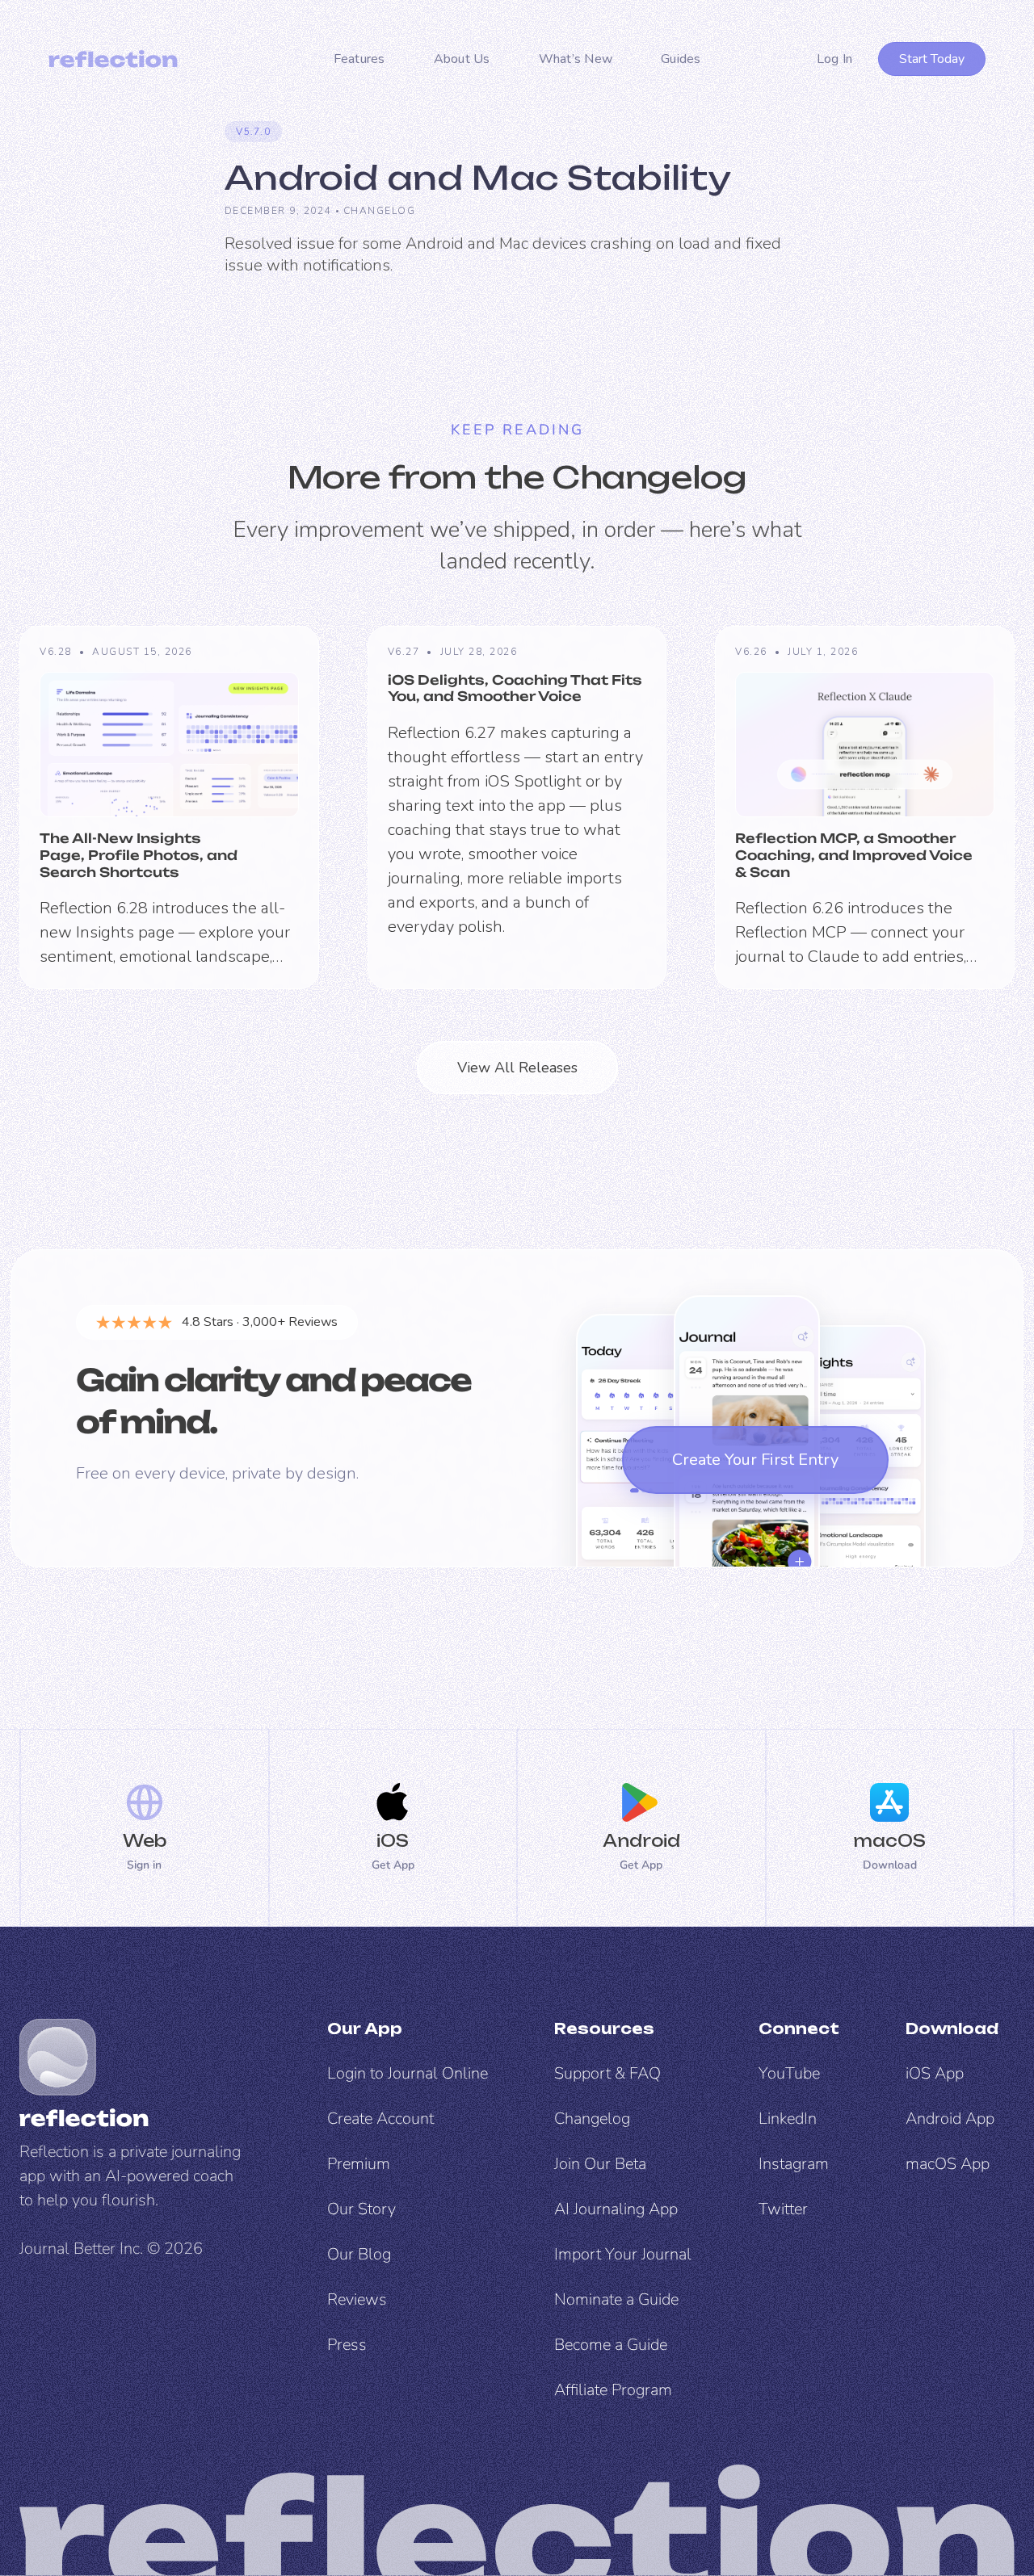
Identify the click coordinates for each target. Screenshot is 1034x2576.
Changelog (380, 211)
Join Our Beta (600, 2164)
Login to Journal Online (408, 2073)
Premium (359, 2164)
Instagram (794, 2164)
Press (347, 2345)
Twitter (783, 2209)
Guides (681, 59)
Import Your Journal (623, 2254)
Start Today (932, 59)
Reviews (357, 2299)
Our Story (361, 2209)
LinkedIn (788, 2119)
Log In (835, 59)
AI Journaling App (616, 2209)
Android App (950, 2119)
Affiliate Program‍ (613, 2390)
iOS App (935, 2073)
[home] (113, 59)
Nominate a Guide (616, 2299)
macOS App (948, 2164)
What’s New (576, 59)
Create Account (380, 2119)
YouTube (789, 2073)
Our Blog (359, 2254)
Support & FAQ (607, 2073)
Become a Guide (611, 2345)
